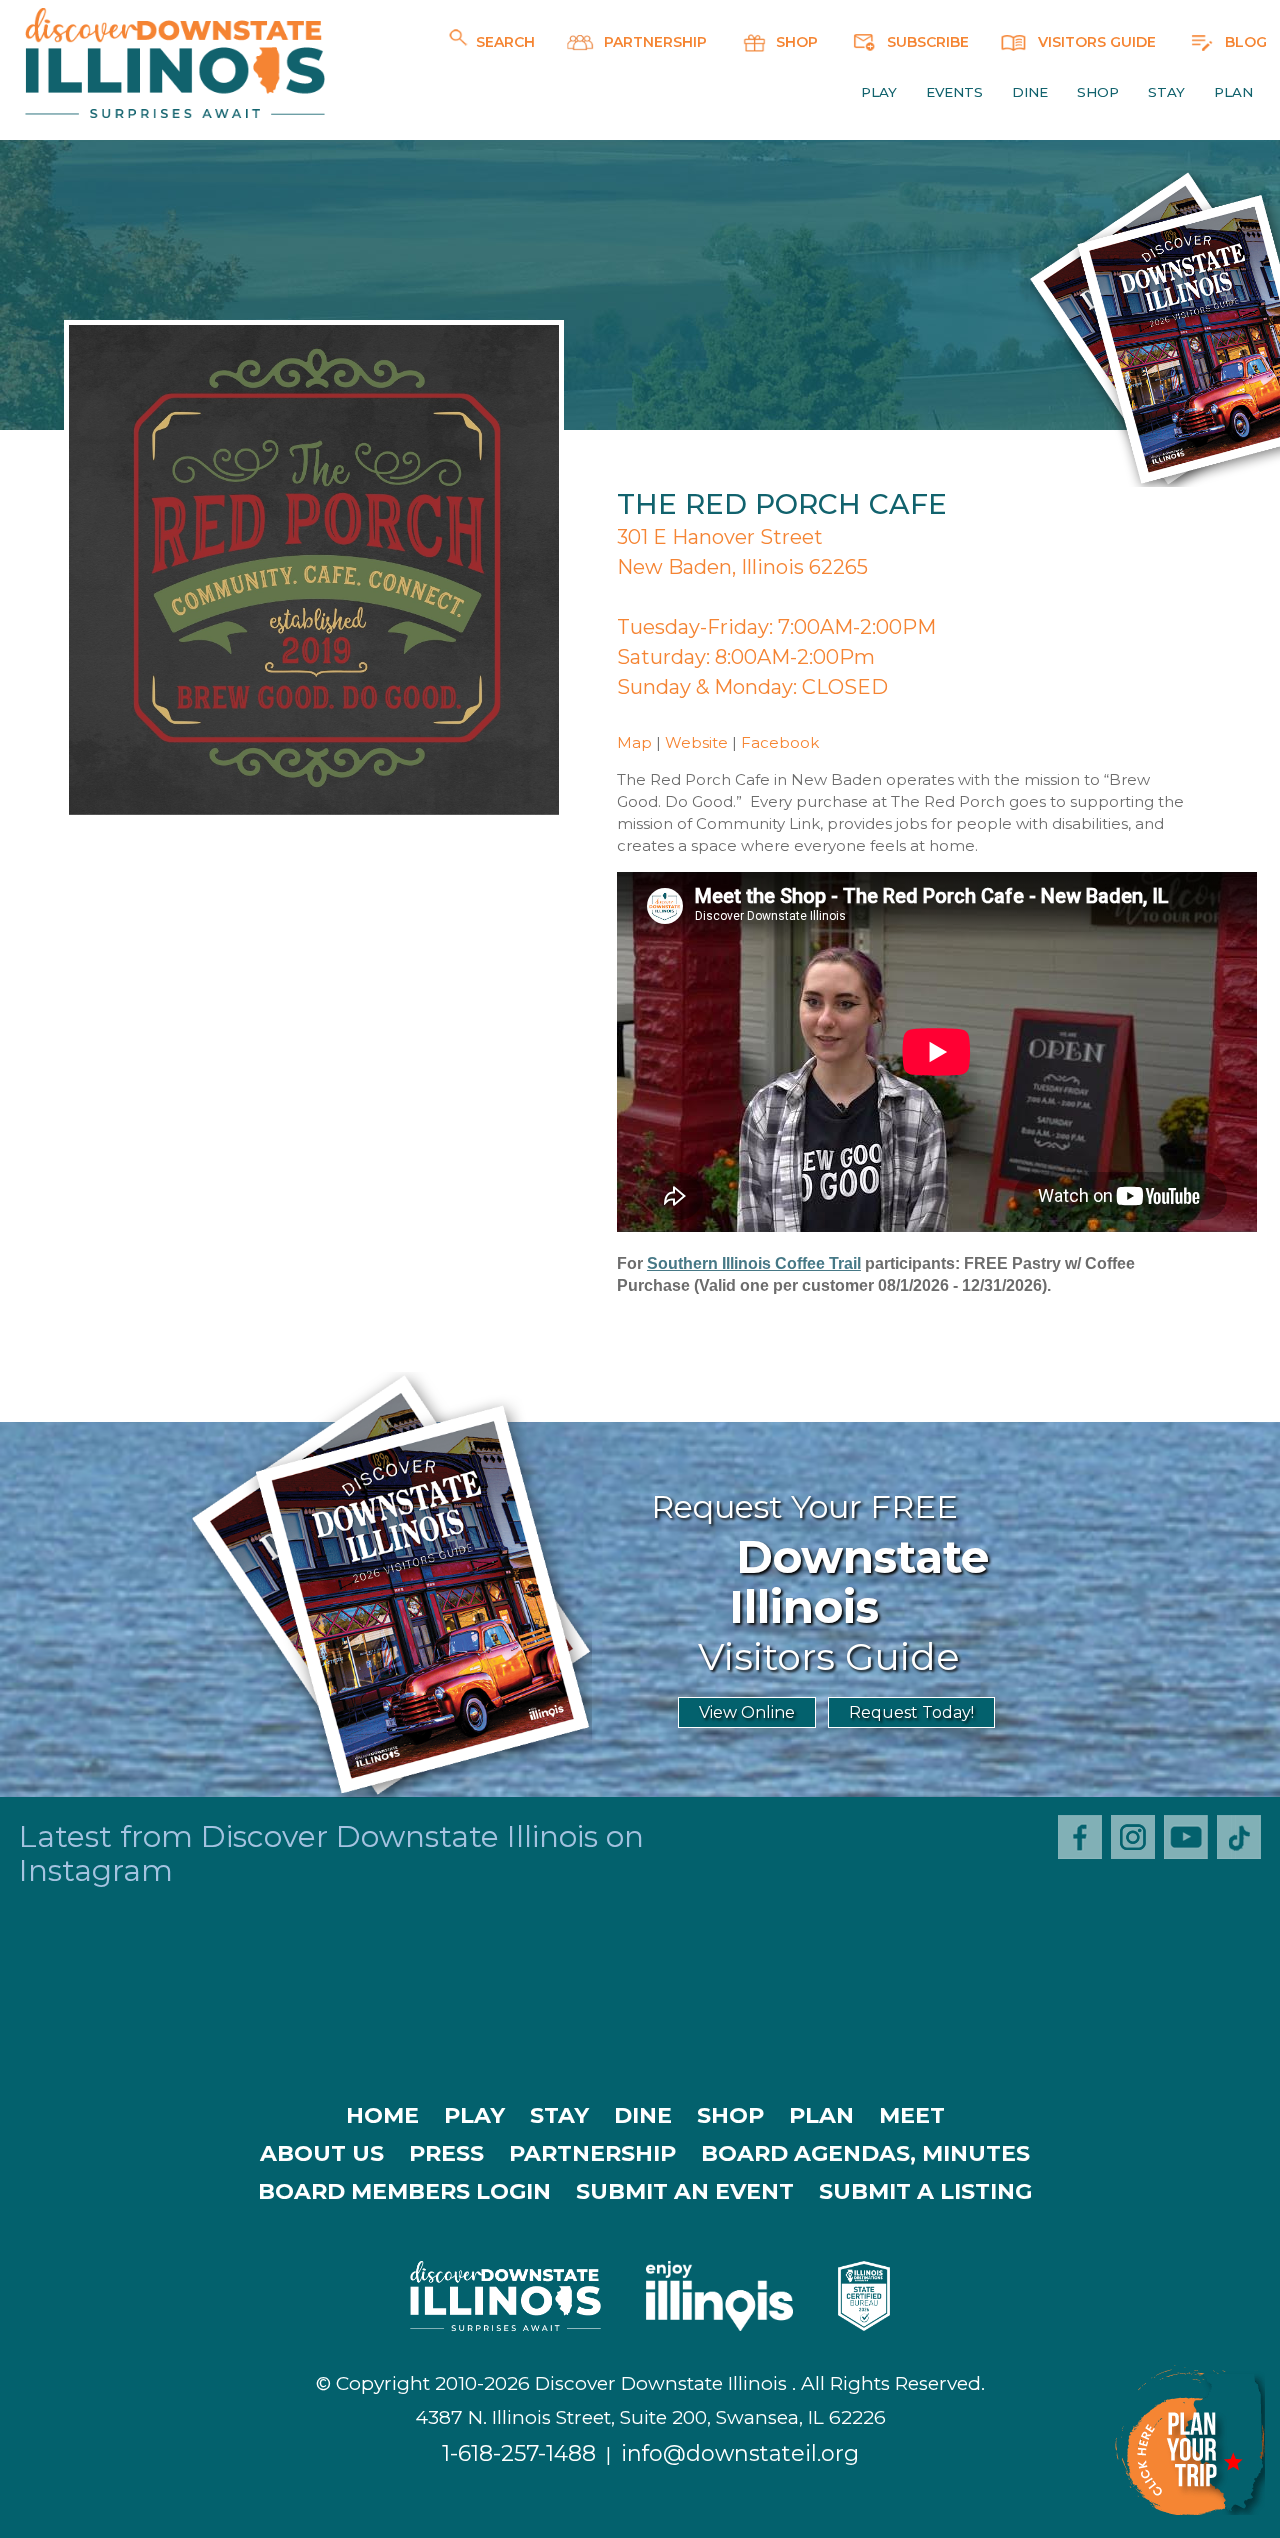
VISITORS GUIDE (1095, 42)
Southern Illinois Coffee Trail (754, 1263)
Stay (1166, 92)
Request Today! (911, 1712)
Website (696, 742)
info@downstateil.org (740, 2453)
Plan (1233, 92)
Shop (1098, 92)
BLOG (1244, 42)
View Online (747, 1712)
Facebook (780, 742)
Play (879, 92)
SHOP (795, 42)
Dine (1030, 92)
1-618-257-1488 (519, 2453)
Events (954, 92)
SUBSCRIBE (926, 42)
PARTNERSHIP (653, 42)
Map (634, 742)
